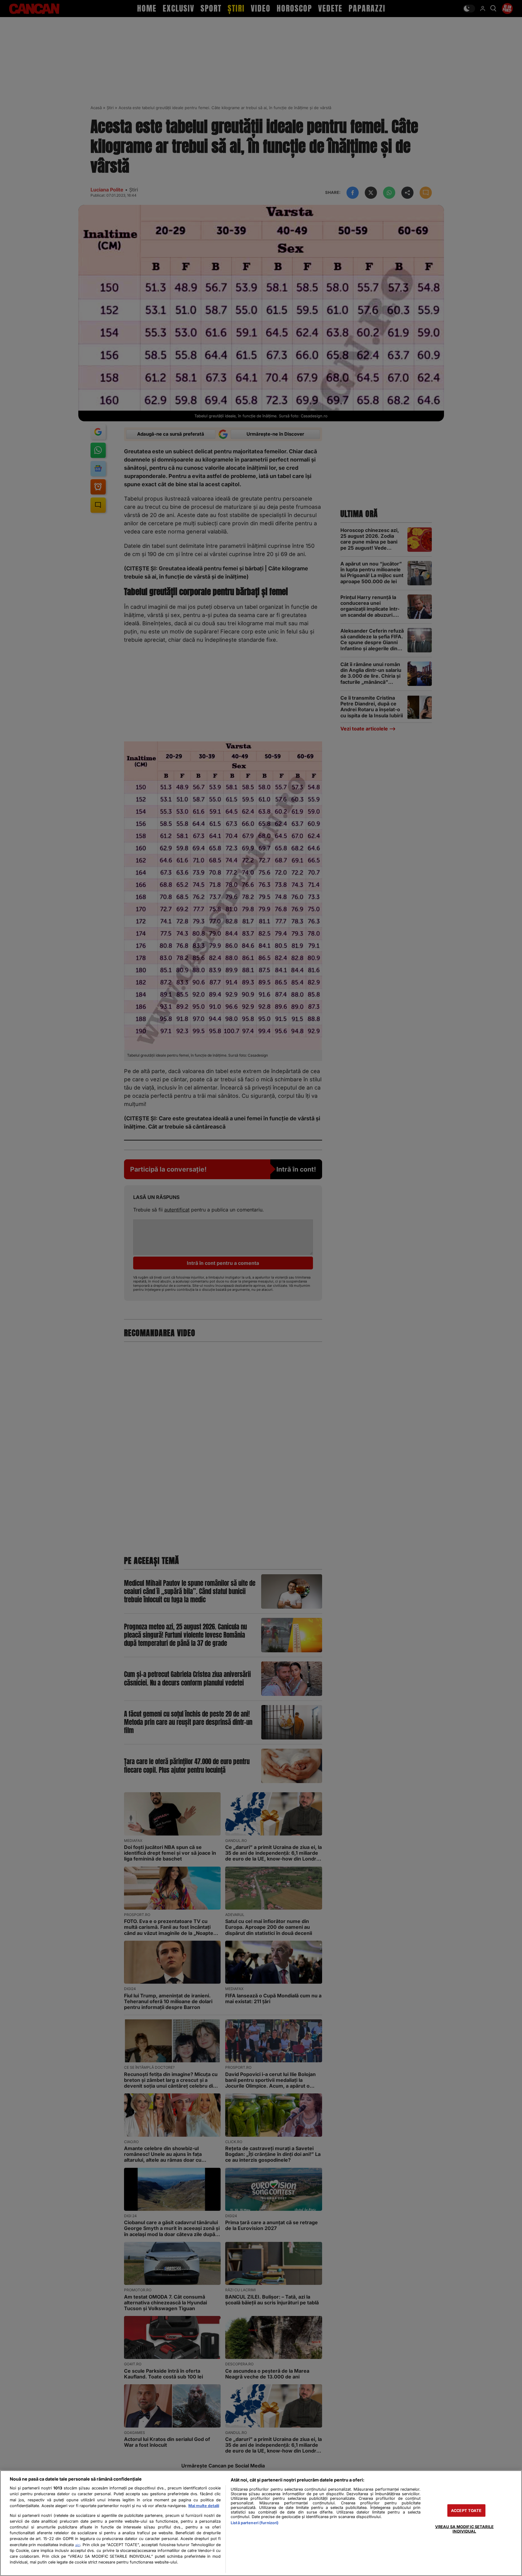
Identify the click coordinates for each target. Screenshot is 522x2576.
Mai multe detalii (204, 2506)
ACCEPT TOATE (466, 2510)
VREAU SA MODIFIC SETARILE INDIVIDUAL (464, 2529)
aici (78, 2545)
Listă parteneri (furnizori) (255, 2523)
